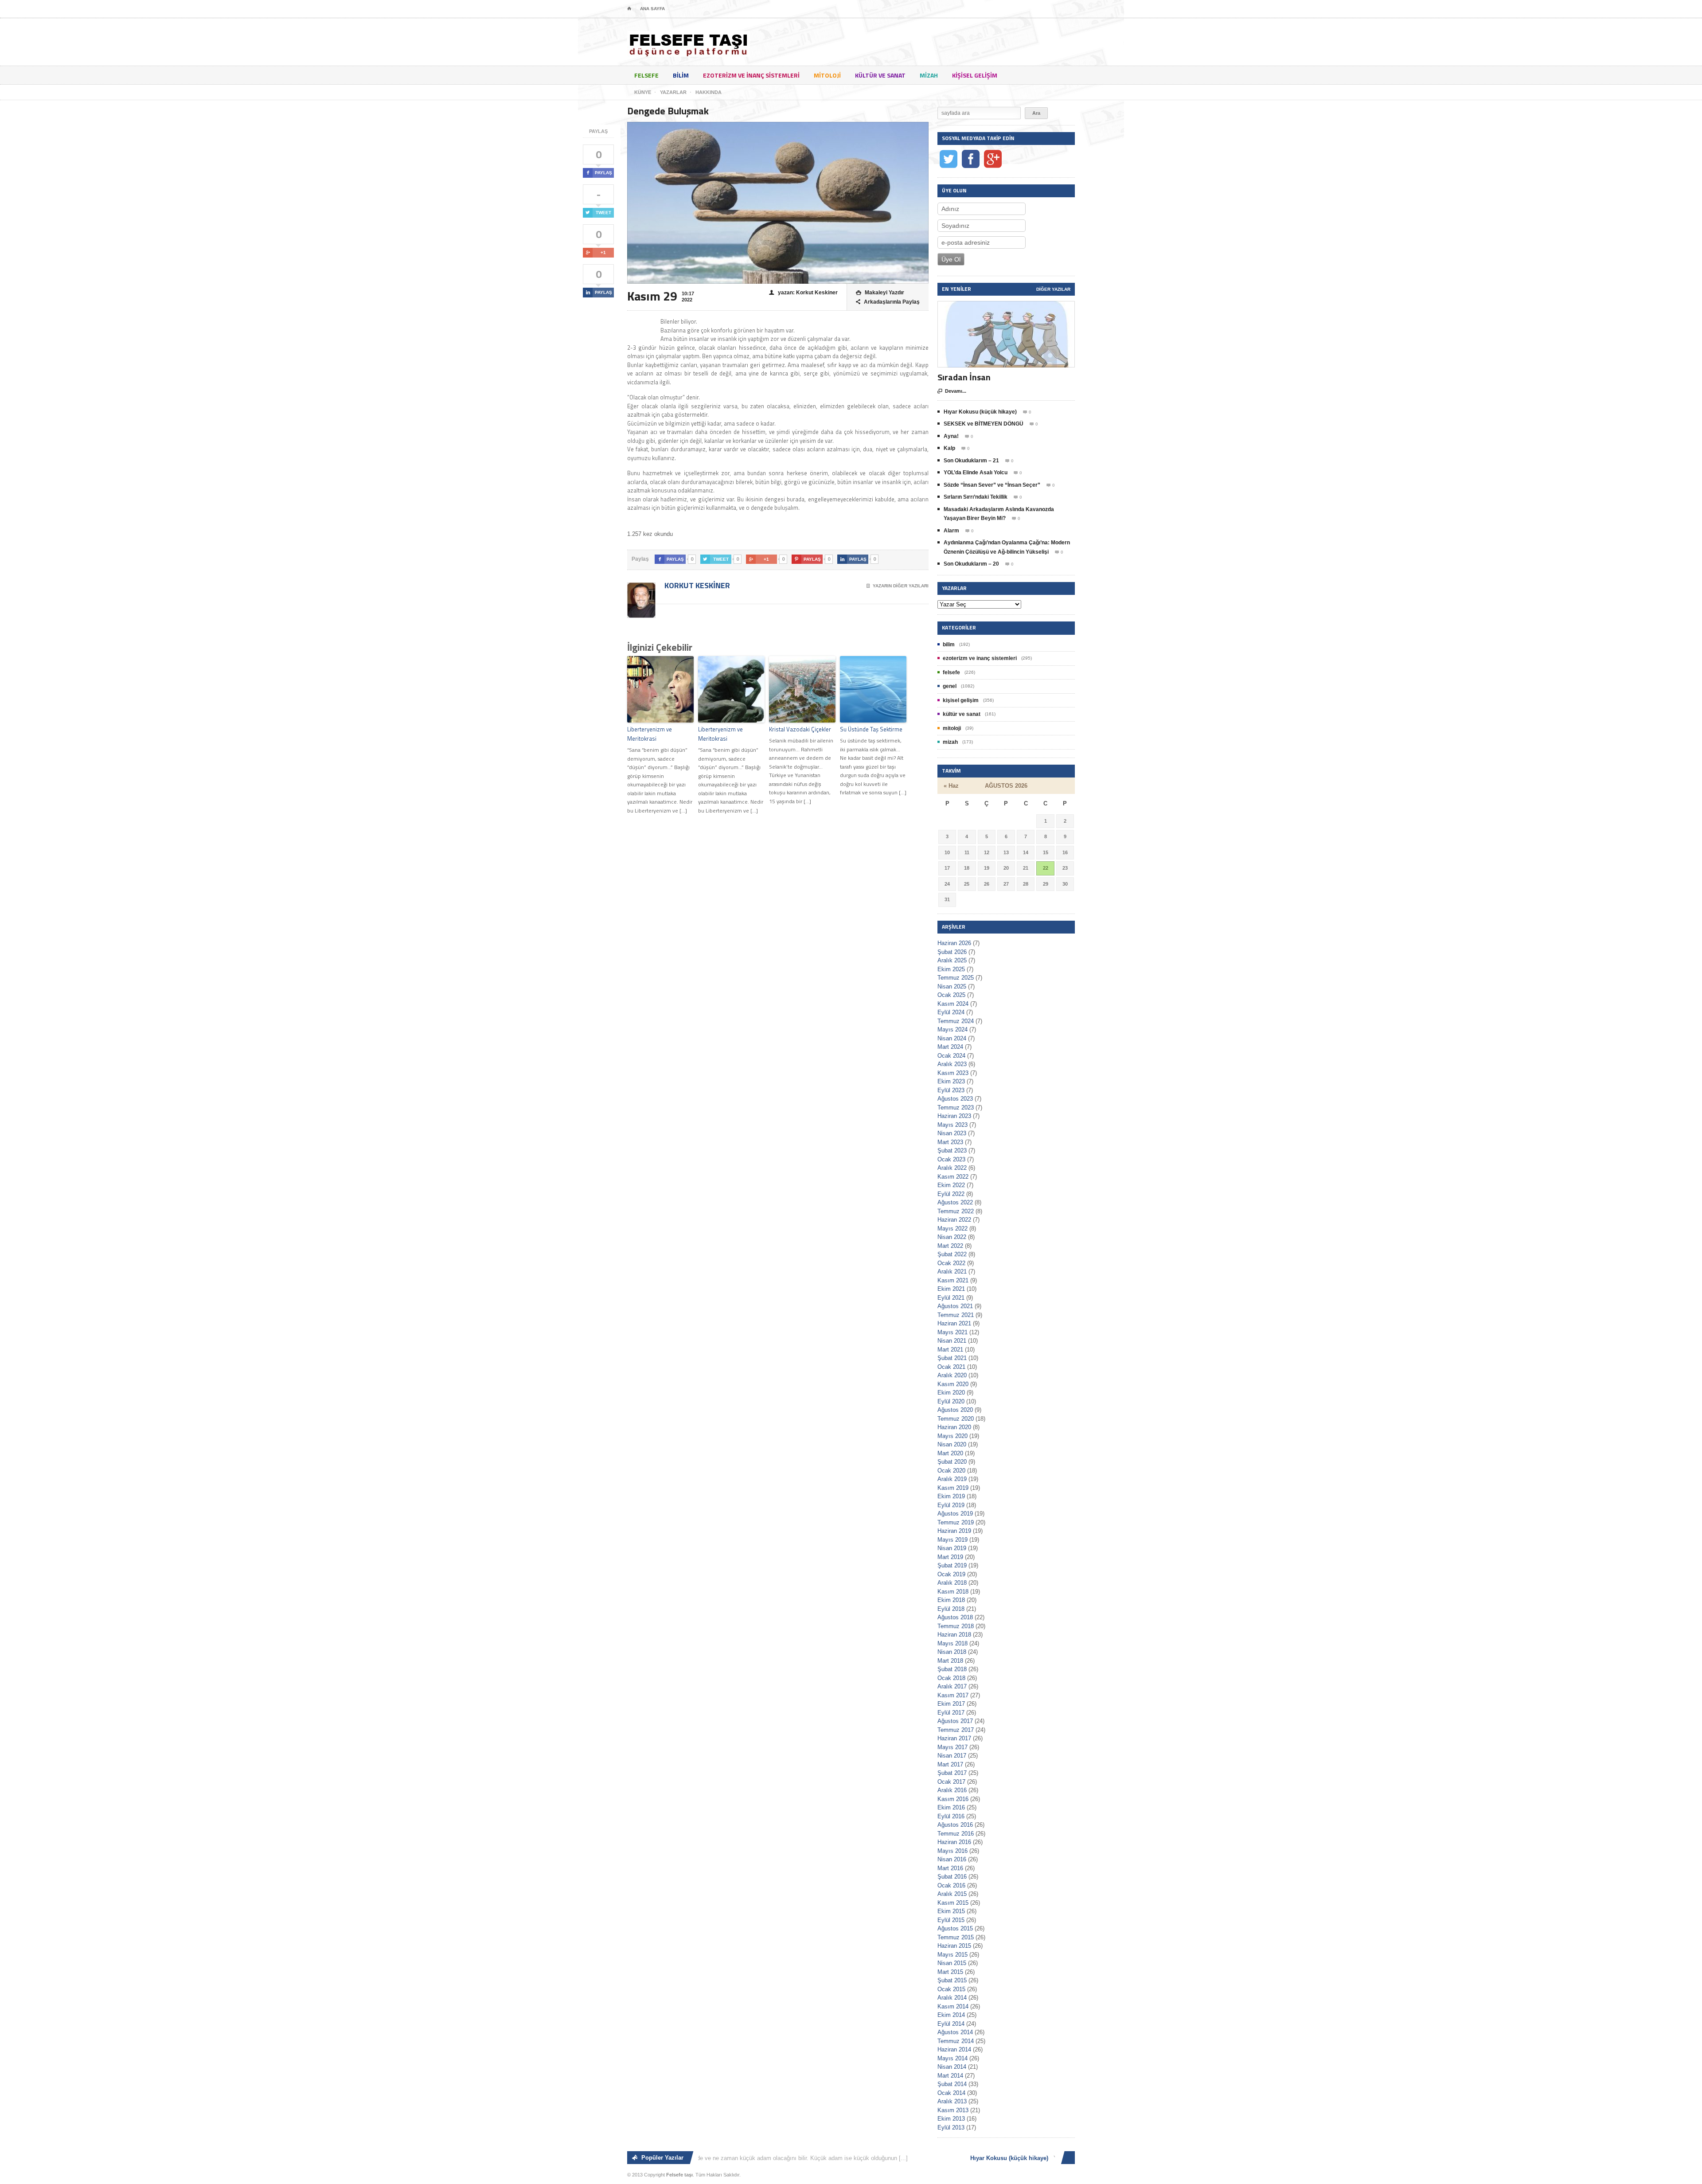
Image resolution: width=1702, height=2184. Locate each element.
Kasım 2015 (953, 1903)
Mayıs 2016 (952, 1851)
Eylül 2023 (951, 1090)
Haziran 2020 (954, 1427)
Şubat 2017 (952, 1773)
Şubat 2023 (952, 1151)
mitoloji (827, 75)
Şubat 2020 (952, 1462)
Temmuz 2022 (956, 1211)
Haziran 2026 (954, 943)
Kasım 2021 (953, 1280)
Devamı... (952, 391)
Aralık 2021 (952, 1272)
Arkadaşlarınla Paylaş (888, 302)
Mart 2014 (950, 2076)
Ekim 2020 (951, 1393)
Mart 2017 (950, 1764)
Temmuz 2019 (956, 1522)
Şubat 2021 (952, 1358)
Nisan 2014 (952, 2067)
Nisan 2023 (952, 1133)
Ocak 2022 (951, 1263)
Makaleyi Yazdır (880, 293)
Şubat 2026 (952, 952)
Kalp (949, 448)
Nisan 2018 (952, 1652)
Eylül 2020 (951, 1401)
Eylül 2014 (951, 2024)
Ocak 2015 (951, 1989)
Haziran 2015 (954, 1946)
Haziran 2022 (954, 1220)
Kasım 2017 (953, 1695)
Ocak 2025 (951, 995)
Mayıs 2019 (952, 1540)
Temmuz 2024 (956, 1021)
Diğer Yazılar (1053, 289)
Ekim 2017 (951, 1704)
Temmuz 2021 (956, 1315)
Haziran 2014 (954, 2049)
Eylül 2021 (951, 1298)
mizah (929, 75)
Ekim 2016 (951, 1807)
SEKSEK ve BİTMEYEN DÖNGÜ (984, 424)
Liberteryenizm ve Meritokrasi (650, 734)
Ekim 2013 (951, 2119)
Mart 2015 (950, 1972)
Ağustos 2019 (955, 1514)
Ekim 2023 (951, 1081)
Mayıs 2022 (952, 1229)
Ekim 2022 (951, 1185)
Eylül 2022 (951, 1194)
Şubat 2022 (952, 1254)
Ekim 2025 (951, 969)
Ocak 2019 (951, 1574)
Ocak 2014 (951, 2093)
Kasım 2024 (953, 1004)
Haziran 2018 (954, 1635)
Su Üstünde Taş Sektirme (871, 729)
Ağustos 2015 (955, 1928)
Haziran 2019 (954, 1531)
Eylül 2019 (951, 1505)
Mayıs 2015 (952, 1955)
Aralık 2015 (952, 1894)
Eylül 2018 (951, 1609)
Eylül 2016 (951, 1816)
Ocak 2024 (951, 1056)
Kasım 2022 (953, 1177)
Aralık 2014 (952, 1998)
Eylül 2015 (951, 1920)
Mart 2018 (950, 1661)
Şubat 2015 (952, 1980)
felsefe (646, 75)
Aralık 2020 (952, 1375)
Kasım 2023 (953, 1073)
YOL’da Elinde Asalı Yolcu (976, 473)
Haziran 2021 (954, 1323)
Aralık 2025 (952, 960)
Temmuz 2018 (956, 1626)
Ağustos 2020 (955, 1410)
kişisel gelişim (975, 75)
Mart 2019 (950, 1557)
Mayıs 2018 (952, 1643)
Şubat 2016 (952, 1877)
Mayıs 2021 (952, 1332)
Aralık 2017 (952, 1686)
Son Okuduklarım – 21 (971, 461)
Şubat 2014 (952, 2084)
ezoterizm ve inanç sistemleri (751, 75)
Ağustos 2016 (955, 1825)
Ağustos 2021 (955, 1306)
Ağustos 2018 (955, 1617)
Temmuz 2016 (956, 1834)
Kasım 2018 (953, 1592)
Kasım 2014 (953, 2006)
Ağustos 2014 (955, 2032)
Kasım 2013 (953, 2110)
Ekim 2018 (951, 1600)
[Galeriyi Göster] (1006, 305)
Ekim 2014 (951, 2015)
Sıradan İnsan (964, 377)
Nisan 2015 (952, 1963)
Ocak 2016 (951, 1885)
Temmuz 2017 (956, 1730)
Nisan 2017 (952, 1756)
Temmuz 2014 (956, 2041)
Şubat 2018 (952, 1669)
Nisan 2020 (952, 1444)
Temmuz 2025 (956, 978)
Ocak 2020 (951, 1471)
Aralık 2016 (952, 1790)
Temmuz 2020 (956, 1419)
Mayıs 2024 (952, 1029)
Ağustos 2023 (955, 1099)
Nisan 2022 (952, 1237)
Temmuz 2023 (956, 1108)
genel (950, 686)
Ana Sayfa (652, 9)
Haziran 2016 (954, 1842)
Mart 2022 (950, 1246)
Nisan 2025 (952, 987)
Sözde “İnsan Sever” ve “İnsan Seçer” (992, 485)
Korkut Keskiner (696, 585)
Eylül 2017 (951, 1713)
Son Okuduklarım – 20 (971, 564)
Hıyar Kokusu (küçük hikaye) (980, 412)
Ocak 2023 (951, 1159)
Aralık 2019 (952, 1479)
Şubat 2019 (952, 1565)
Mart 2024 (950, 1047)
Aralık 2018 (952, 1583)
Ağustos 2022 (955, 1202)
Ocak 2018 (951, 1678)
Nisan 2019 (952, 1548)
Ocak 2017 (951, 1782)
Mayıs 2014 (952, 2058)
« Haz (951, 786)
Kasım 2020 (953, 1384)
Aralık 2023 (952, 1064)
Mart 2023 (950, 1142)
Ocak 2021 (951, 1367)
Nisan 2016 (952, 1859)
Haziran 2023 (954, 1116)
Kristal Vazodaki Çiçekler (800, 729)
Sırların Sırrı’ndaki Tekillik (976, 497)
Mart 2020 (950, 1453)
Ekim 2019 (951, 1496)
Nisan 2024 (952, 1038)
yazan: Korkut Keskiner (803, 293)
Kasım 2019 (953, 1488)
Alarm (951, 531)
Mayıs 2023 (952, 1125)
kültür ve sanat (880, 75)
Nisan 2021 (952, 1341)
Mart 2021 (950, 1350)
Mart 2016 (950, 1868)
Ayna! (951, 436)
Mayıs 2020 (952, 1436)
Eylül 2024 (951, 1012)
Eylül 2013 (951, 2127)
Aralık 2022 (952, 1168)
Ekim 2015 (951, 1911)
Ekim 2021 (951, 1289)
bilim (681, 75)
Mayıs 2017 (952, 1747)
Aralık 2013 (952, 2101)
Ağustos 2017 (955, 1721)
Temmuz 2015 (956, 1937)
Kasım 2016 (953, 1799)
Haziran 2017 (954, 1738)
